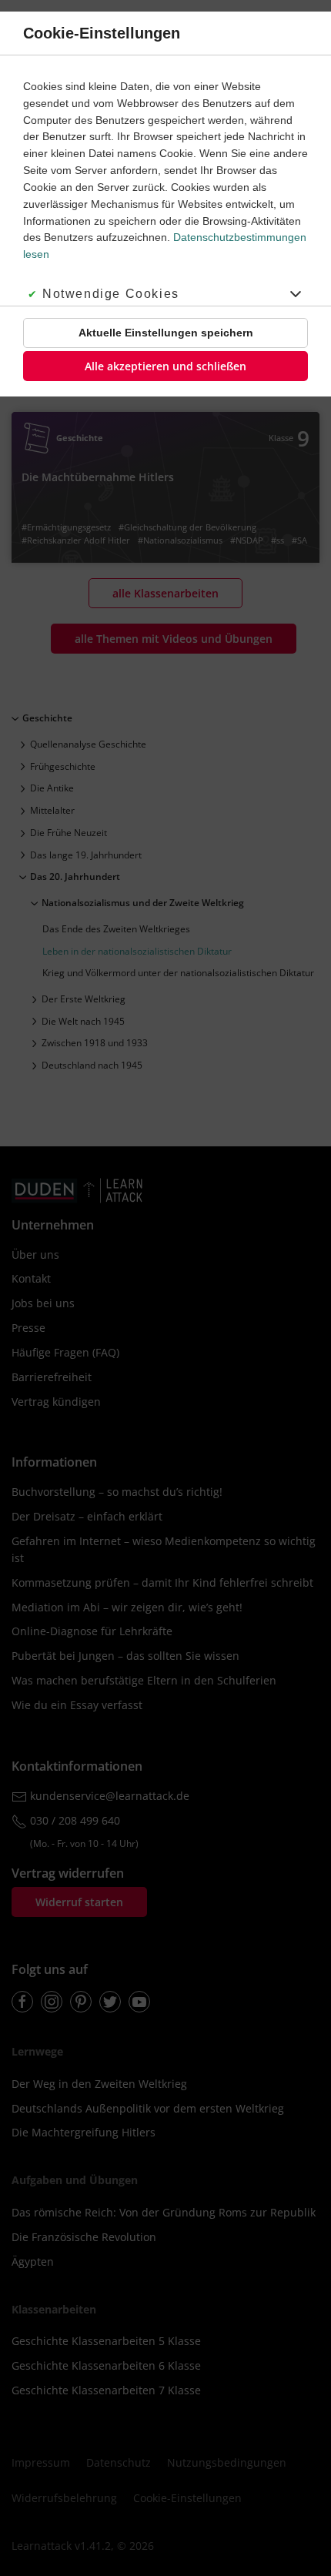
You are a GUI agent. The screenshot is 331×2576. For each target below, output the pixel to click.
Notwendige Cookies (111, 294)
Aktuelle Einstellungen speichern (166, 333)
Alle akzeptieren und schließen (165, 366)
